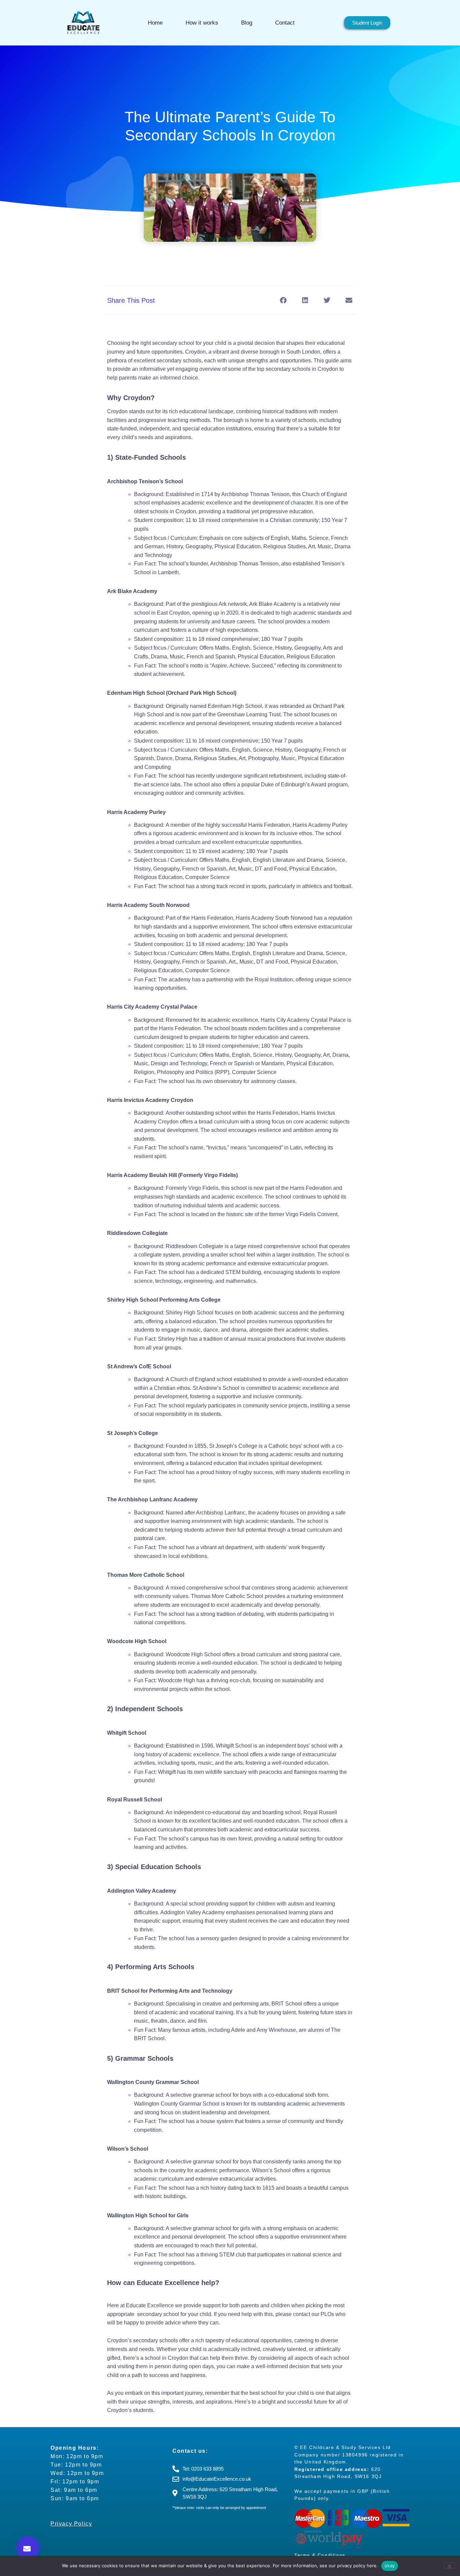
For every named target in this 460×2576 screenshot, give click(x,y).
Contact (285, 23)
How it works (202, 23)
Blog (247, 23)
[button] (28, 2548)
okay (390, 2566)
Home (155, 23)
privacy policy (351, 2566)
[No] (449, 2566)
